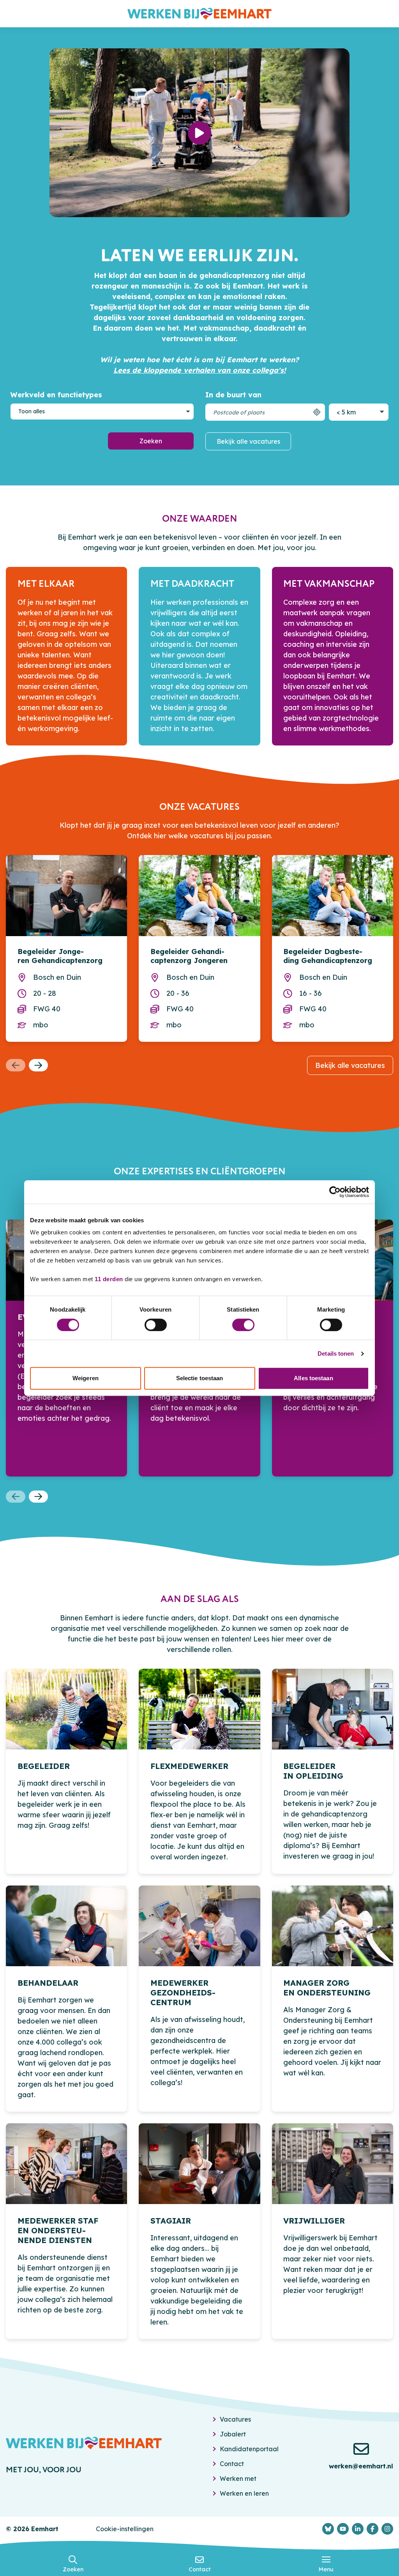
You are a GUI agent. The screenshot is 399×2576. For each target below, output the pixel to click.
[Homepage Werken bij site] (199, 14)
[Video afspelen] (199, 133)
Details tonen (336, 1354)
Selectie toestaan (200, 1378)
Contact (232, 2464)
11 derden (109, 1279)
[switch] (156, 1325)
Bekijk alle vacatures (248, 441)
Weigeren (86, 1378)
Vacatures (235, 2419)
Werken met (238, 2479)
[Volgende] (39, 1065)
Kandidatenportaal (249, 2449)
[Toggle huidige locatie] (317, 412)
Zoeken (151, 441)
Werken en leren (244, 2493)
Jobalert (233, 2434)
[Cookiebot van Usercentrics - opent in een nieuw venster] (335, 1192)
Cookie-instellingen (125, 2529)
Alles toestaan (313, 1378)
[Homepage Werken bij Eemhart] (84, 2443)
